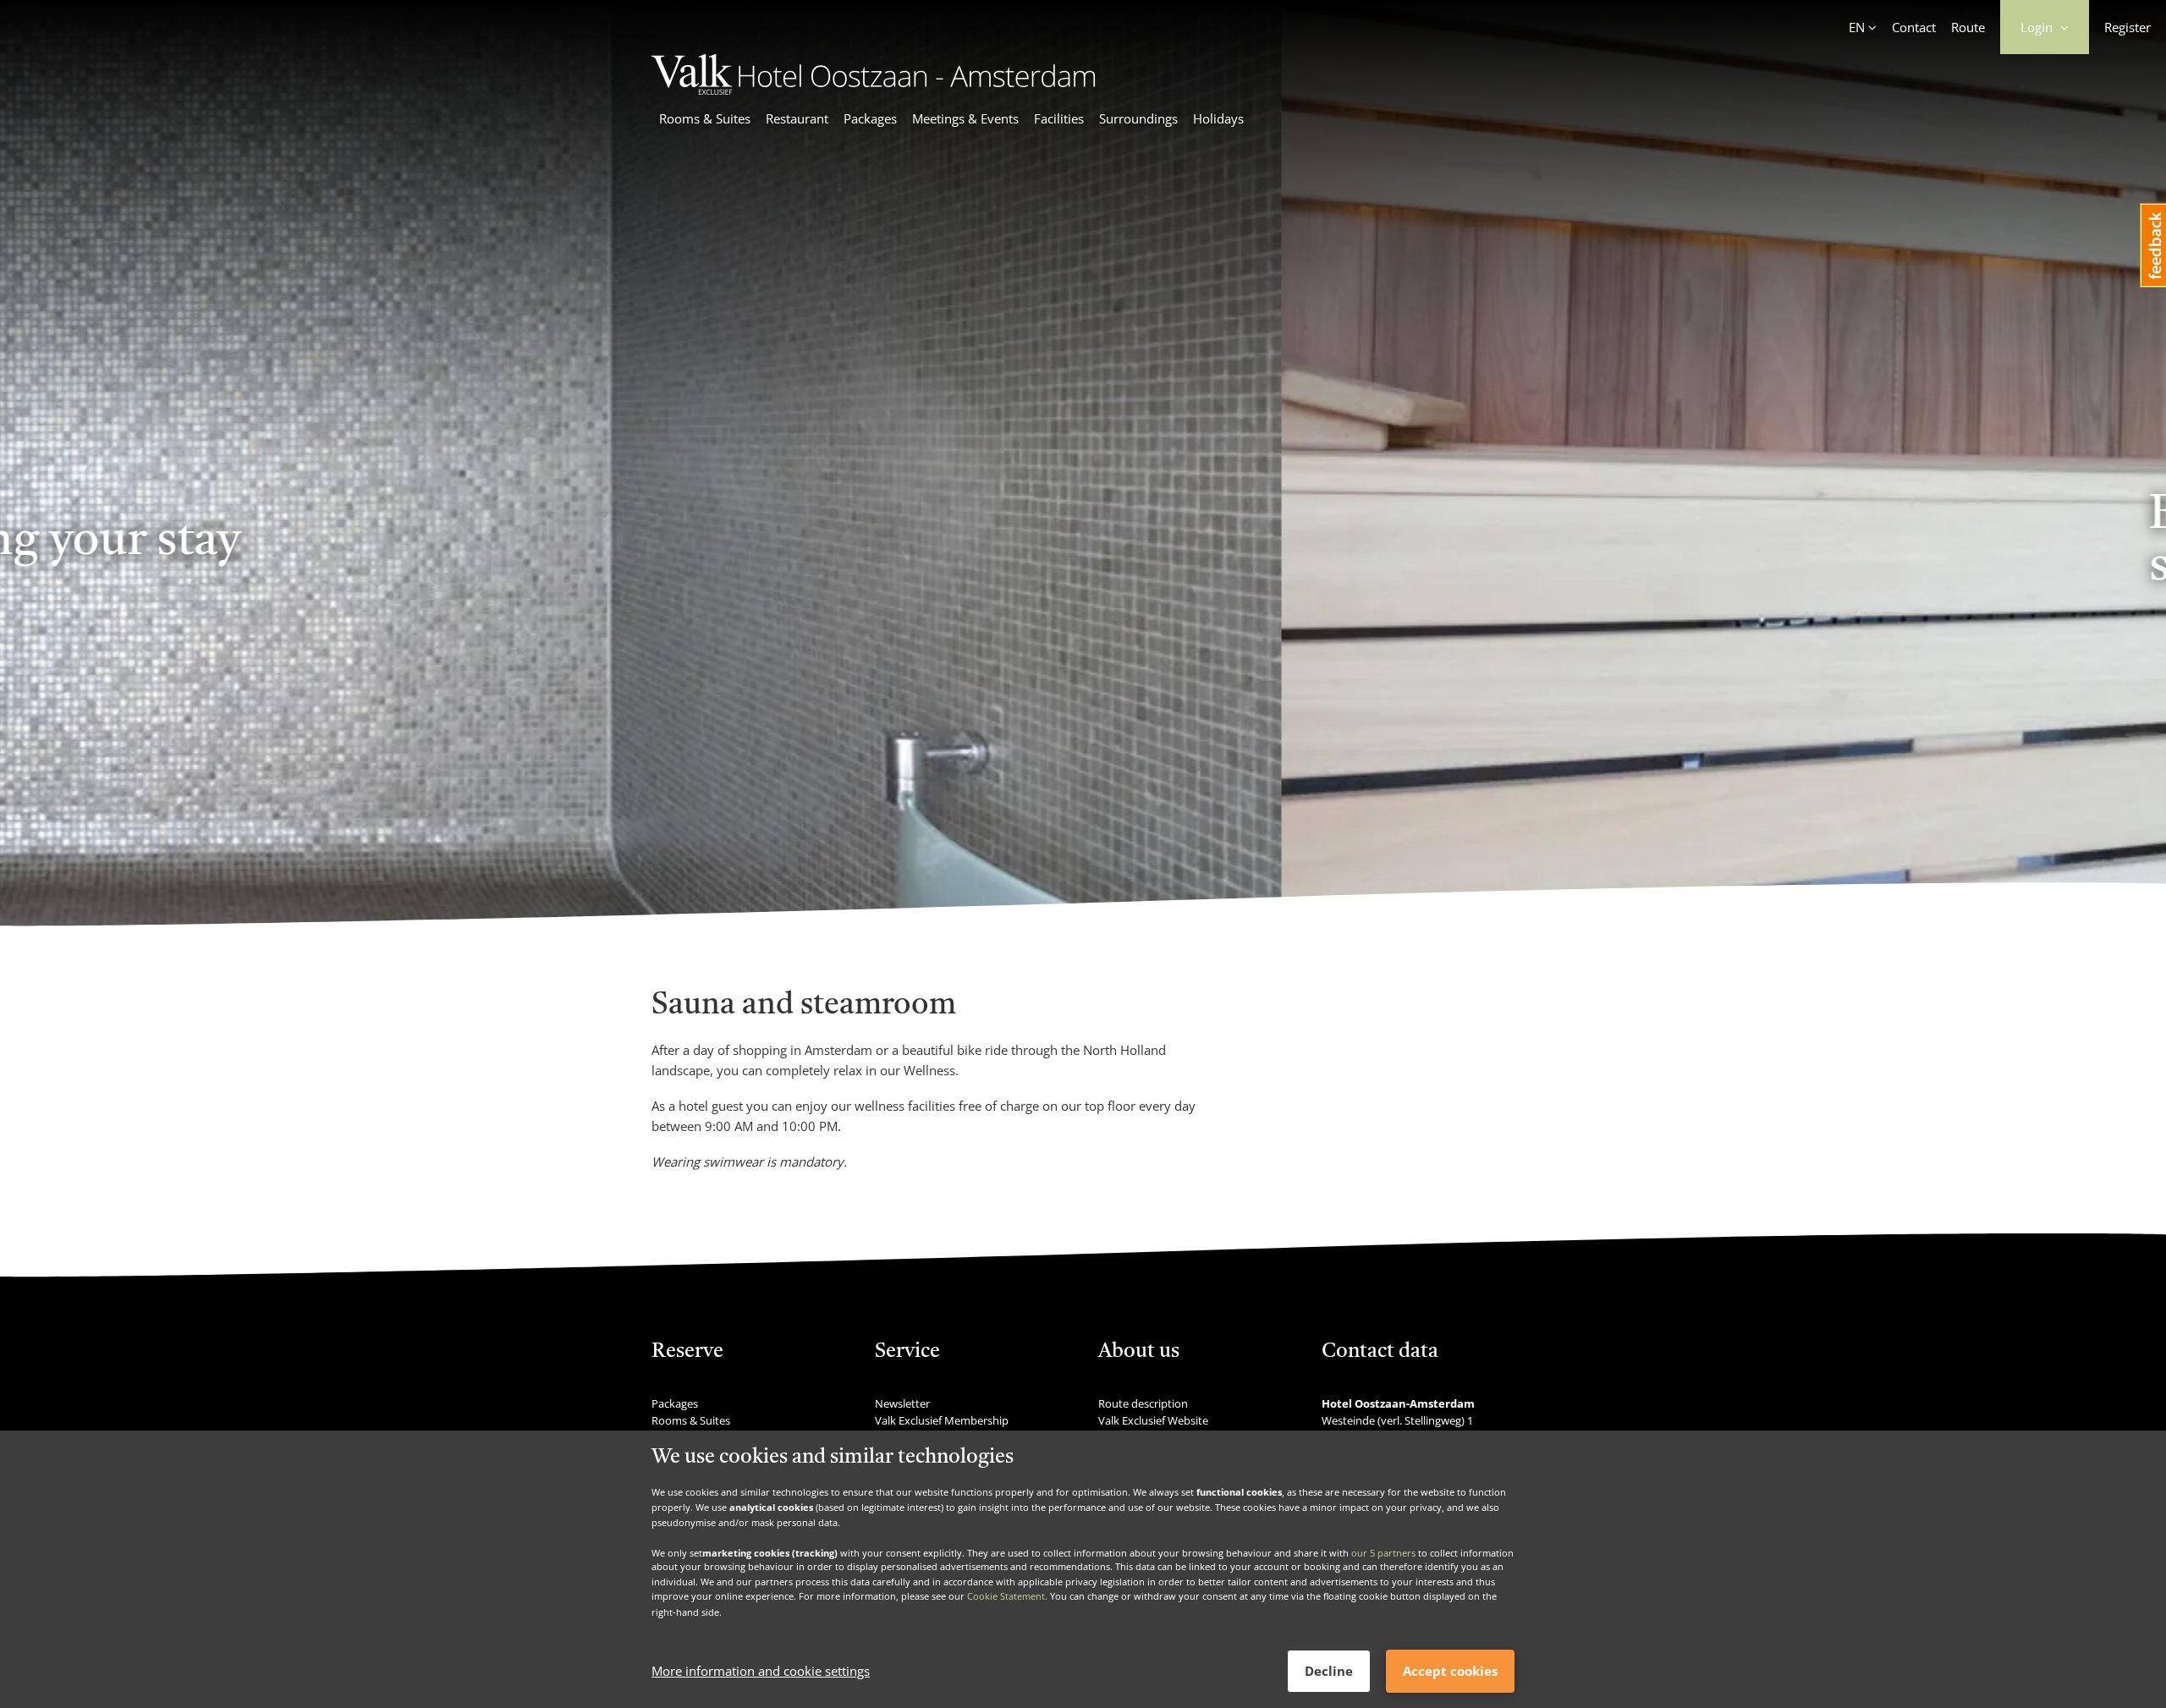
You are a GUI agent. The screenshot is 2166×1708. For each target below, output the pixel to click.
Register (2128, 27)
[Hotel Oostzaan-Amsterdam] (874, 90)
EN (1857, 27)
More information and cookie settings (761, 1672)
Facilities (1059, 118)
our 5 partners (1383, 1552)
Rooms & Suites (705, 118)
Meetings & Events (965, 118)
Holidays (1218, 118)
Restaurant (797, 118)
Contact (1914, 27)
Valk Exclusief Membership (942, 1420)
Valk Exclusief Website (1153, 1420)
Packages (870, 118)
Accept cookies (1450, 1671)
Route (1968, 27)
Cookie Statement (1006, 1597)
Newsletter (902, 1403)
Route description (1143, 1403)
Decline (1329, 1671)
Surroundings (1138, 118)
